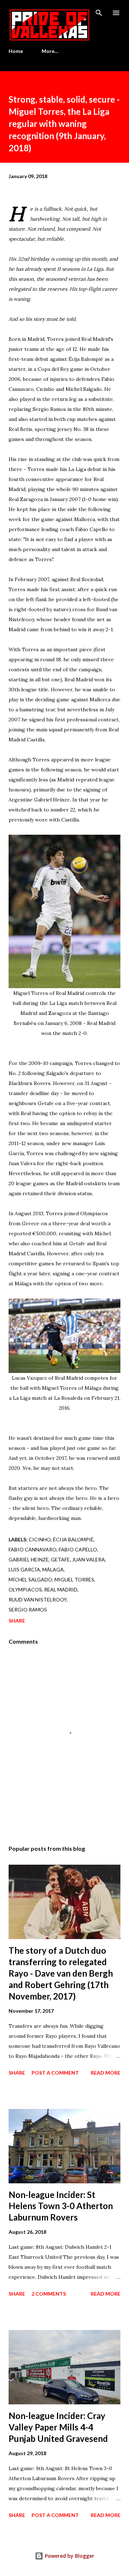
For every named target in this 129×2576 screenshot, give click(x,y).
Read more (106, 2073)
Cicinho (40, 1539)
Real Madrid (61, 1589)
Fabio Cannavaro (33, 1549)
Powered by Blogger (69, 2556)
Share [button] (17, 1621)
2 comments (49, 2294)
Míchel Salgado (30, 1579)
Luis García (24, 1569)
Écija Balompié (73, 1539)
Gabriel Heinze (29, 1559)
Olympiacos (25, 1589)
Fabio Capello (78, 1549)
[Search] (99, 13)
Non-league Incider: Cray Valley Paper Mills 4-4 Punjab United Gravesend (58, 2427)
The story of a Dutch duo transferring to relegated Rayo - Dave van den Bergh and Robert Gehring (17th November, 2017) (61, 1973)
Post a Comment (55, 2073)
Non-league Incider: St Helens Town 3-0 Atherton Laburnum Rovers (61, 2206)
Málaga (53, 1569)
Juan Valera (89, 1559)
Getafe (60, 1559)
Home (16, 51)
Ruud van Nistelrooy (38, 1599)
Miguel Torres (74, 1579)
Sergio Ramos (28, 1610)
